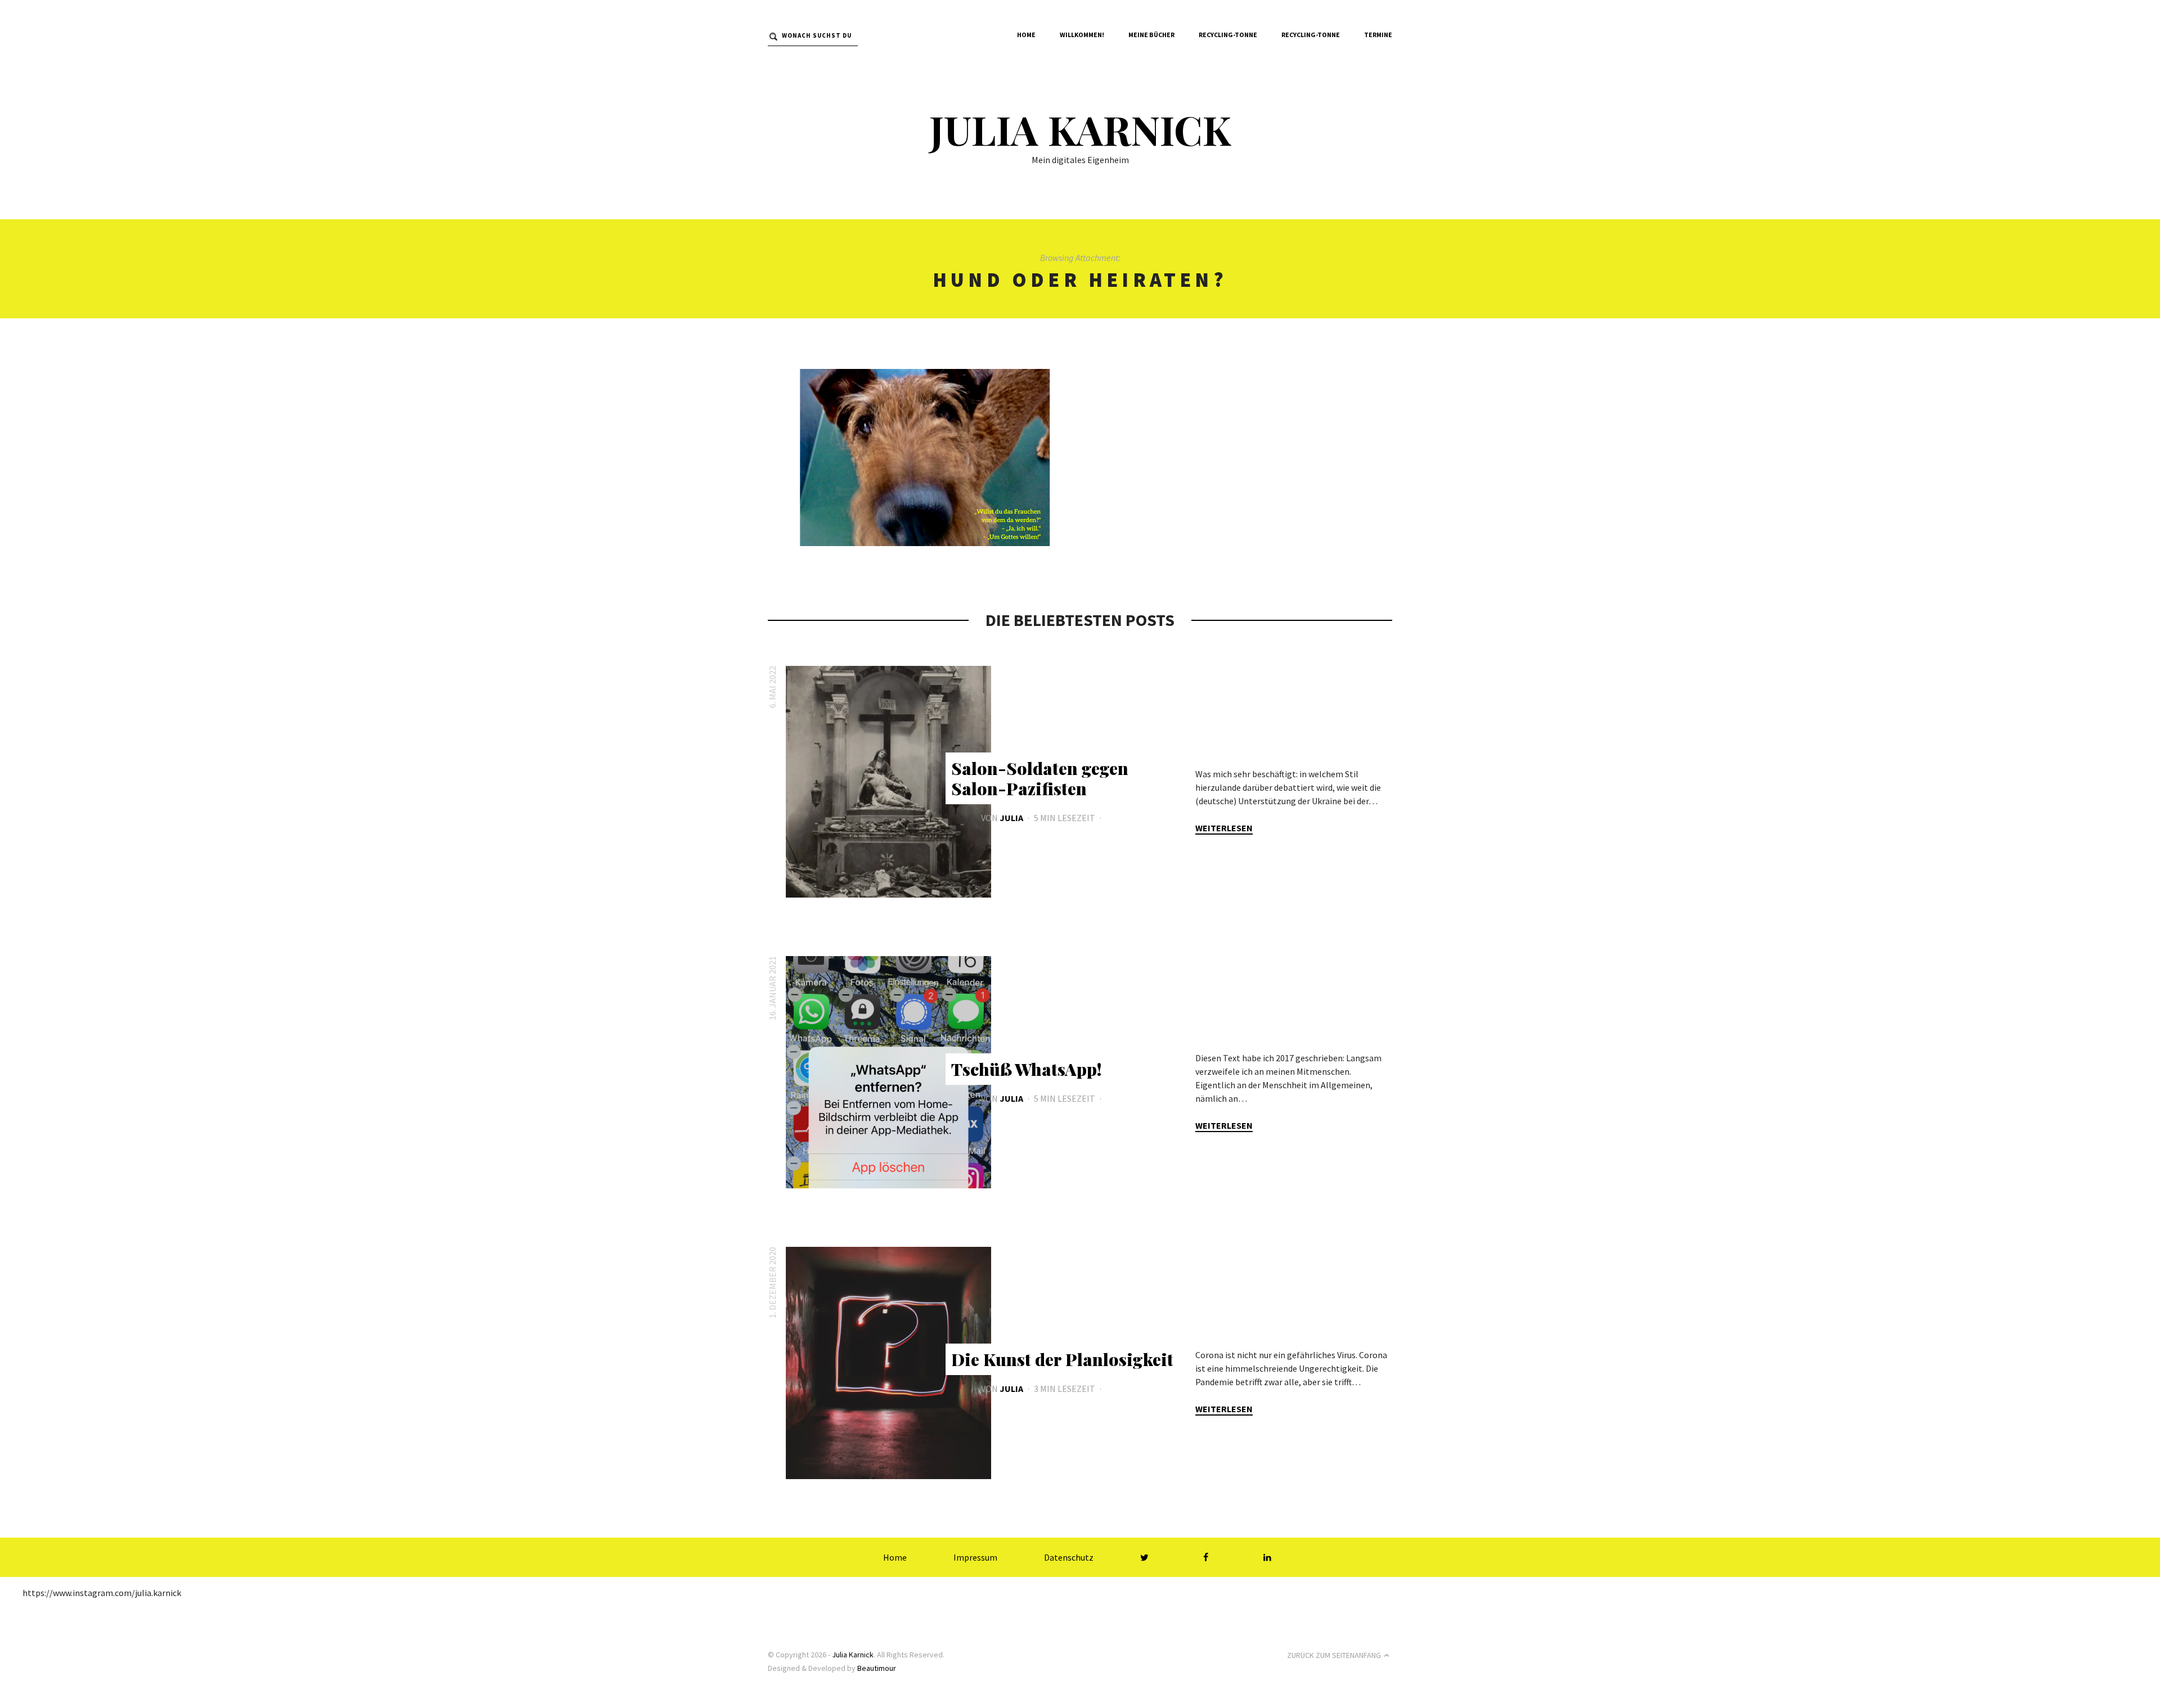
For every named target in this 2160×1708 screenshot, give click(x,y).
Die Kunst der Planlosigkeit (1062, 1359)
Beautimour (877, 1668)
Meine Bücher (1151, 35)
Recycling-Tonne (1228, 35)
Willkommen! (1082, 35)
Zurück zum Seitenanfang (1334, 1655)
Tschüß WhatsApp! (1026, 1069)
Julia (1011, 818)
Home (1026, 35)
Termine (1378, 35)
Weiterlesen (1224, 828)
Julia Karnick (1080, 129)
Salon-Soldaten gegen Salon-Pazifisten (1040, 778)
